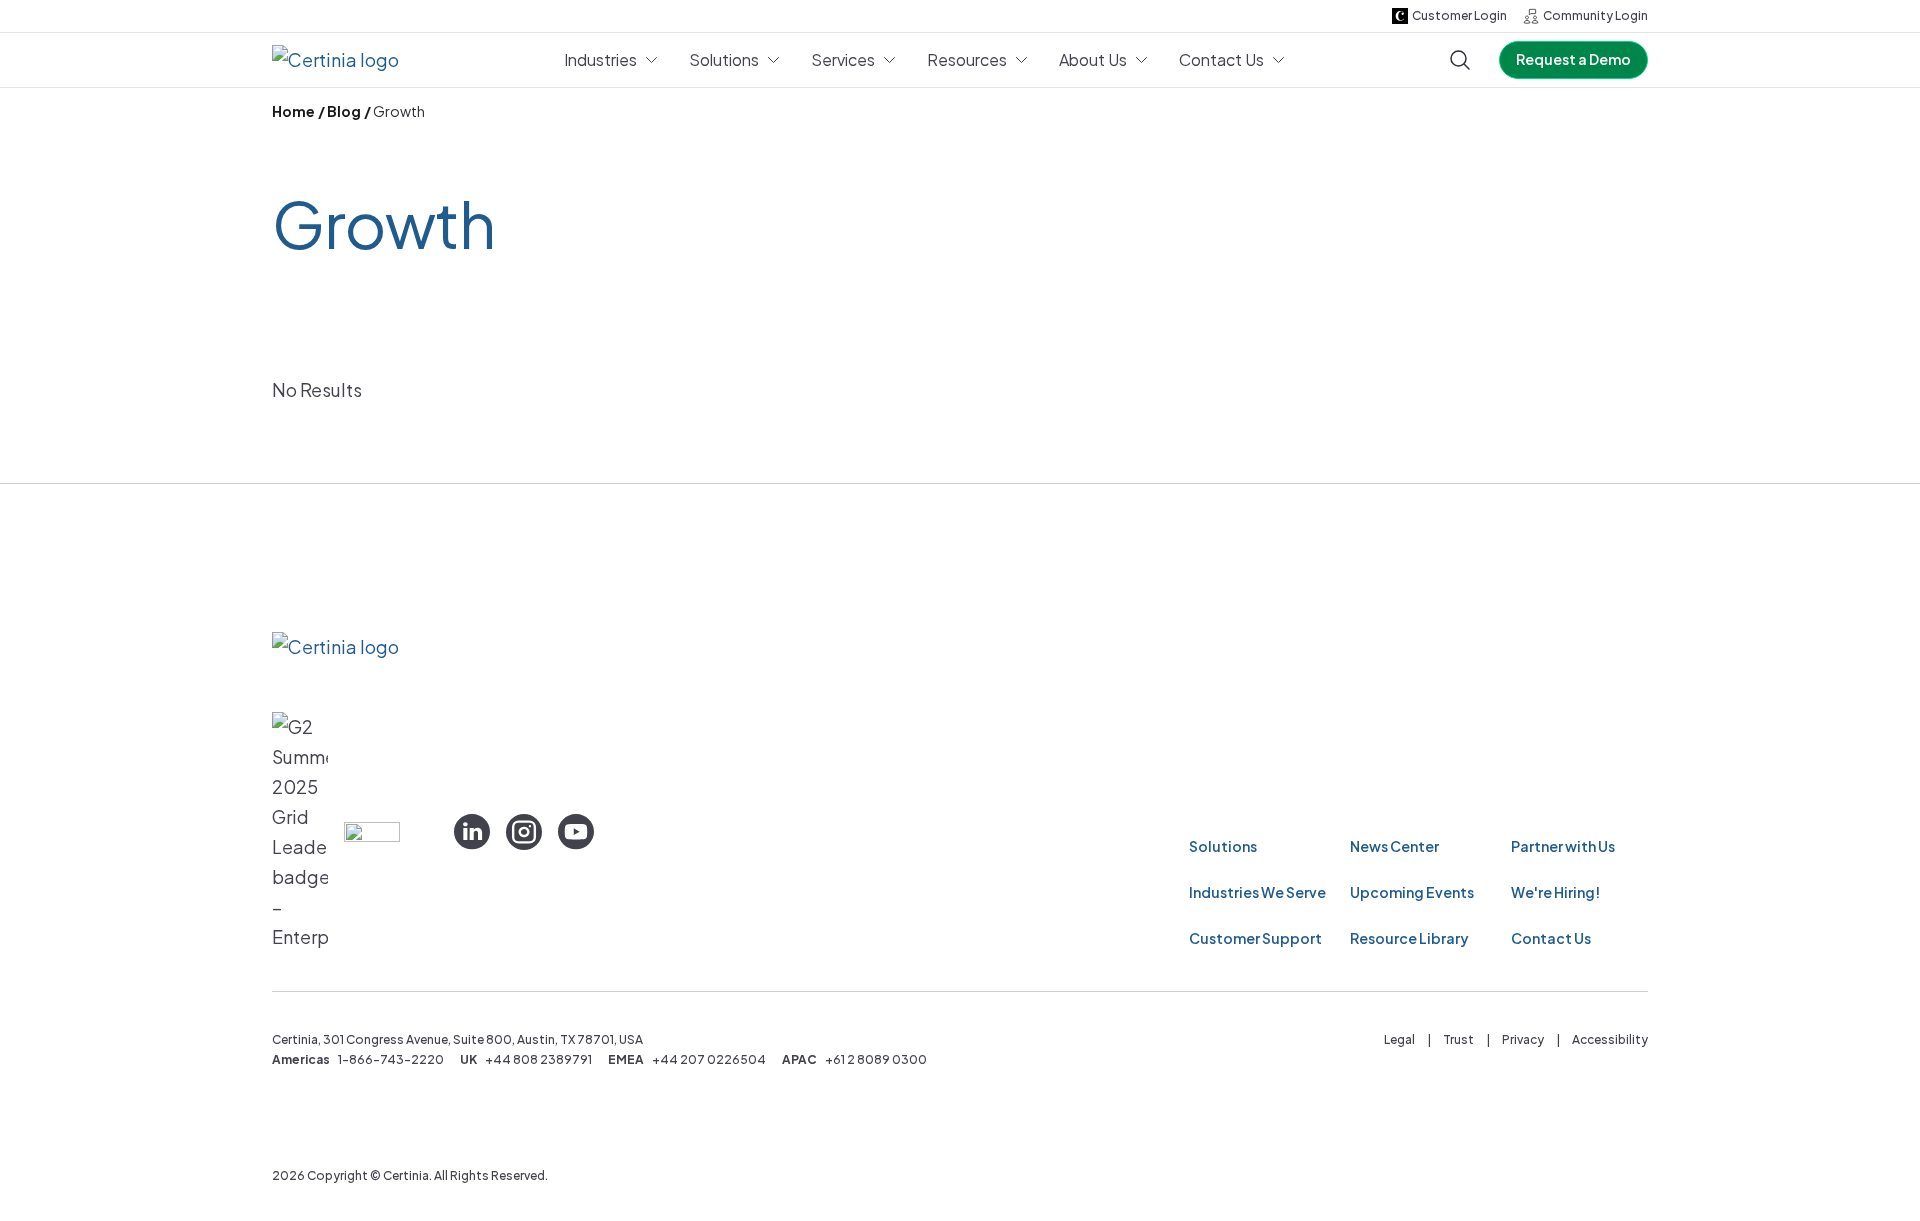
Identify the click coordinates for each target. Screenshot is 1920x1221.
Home (293, 111)
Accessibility (1610, 1039)
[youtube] (576, 832)
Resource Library (1409, 938)
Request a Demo (1573, 59)
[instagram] (524, 832)
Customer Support (1255, 938)
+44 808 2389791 (538, 1059)
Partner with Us (1563, 846)
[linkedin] (472, 832)
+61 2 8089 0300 (876, 1059)
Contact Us (1551, 938)
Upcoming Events (1412, 892)
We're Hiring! (1555, 892)
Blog (344, 111)
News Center (1394, 846)
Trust (1458, 1039)
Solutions (1223, 846)
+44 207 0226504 (709, 1059)
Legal (1399, 1039)
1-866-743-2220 (391, 1059)
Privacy (1523, 1039)
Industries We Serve (1257, 892)
